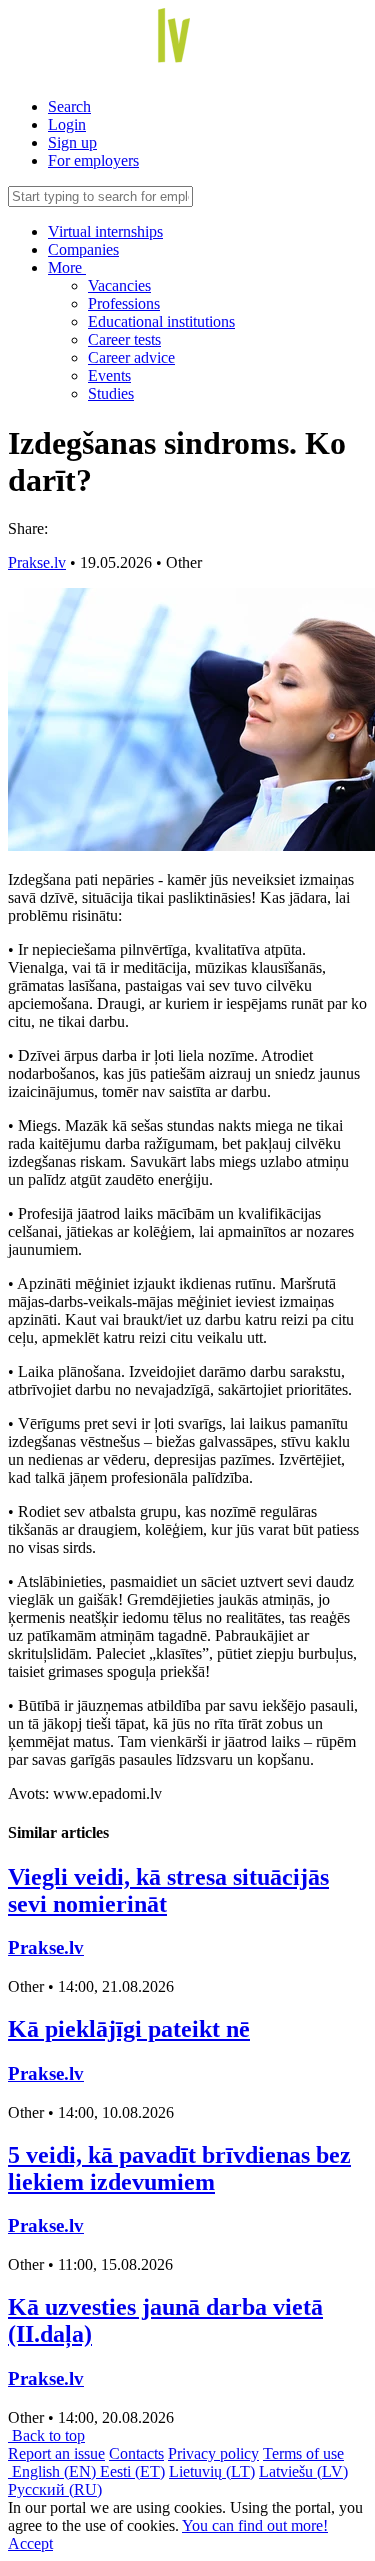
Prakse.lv (37, 562)
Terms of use (303, 2453)
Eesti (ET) (132, 2471)
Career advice (131, 357)
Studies (111, 393)
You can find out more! (255, 2525)
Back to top (46, 2435)
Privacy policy (213, 2453)
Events (109, 375)
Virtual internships (105, 231)
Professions (124, 303)
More (67, 267)
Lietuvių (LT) (212, 2471)
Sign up (72, 142)
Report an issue (56, 2453)
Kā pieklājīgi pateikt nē (129, 2029)
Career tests (124, 339)
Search (69, 106)
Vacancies (119, 285)
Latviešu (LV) (303, 2471)
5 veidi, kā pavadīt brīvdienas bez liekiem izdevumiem (179, 2168)
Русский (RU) (55, 2489)
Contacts (136, 2453)
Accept (30, 2543)
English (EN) (54, 2471)
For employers (93, 160)
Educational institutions (161, 321)
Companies (83, 249)
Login (67, 124)
